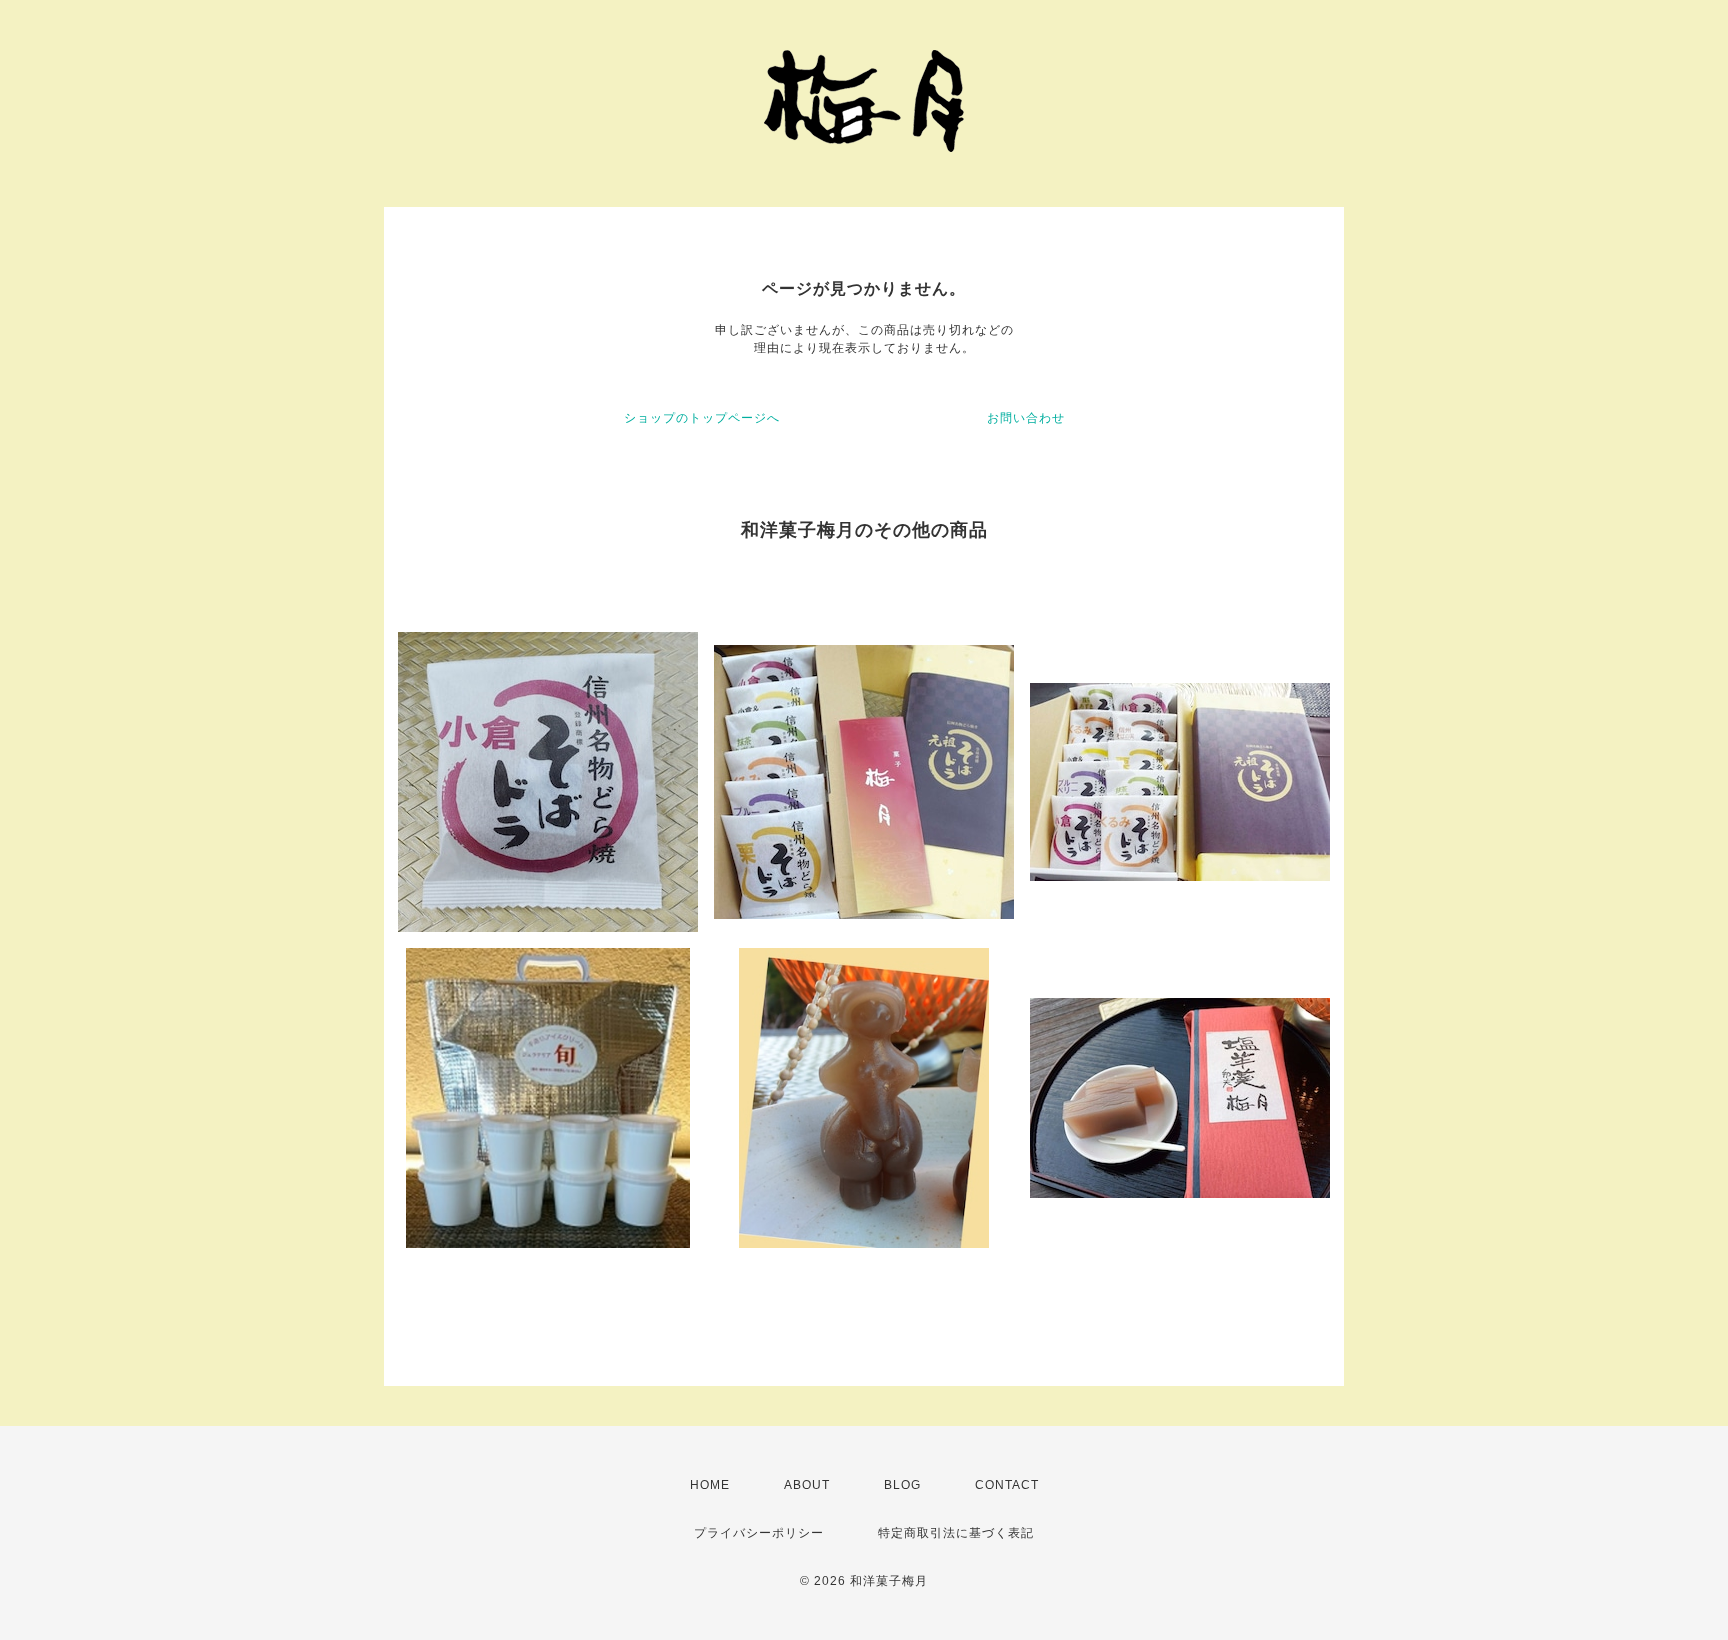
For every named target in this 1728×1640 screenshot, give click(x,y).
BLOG (902, 1485)
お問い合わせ (1026, 418)
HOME (710, 1485)
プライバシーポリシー (759, 1533)
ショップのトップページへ (702, 418)
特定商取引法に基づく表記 (956, 1533)
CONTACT (1007, 1485)
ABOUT (807, 1485)
